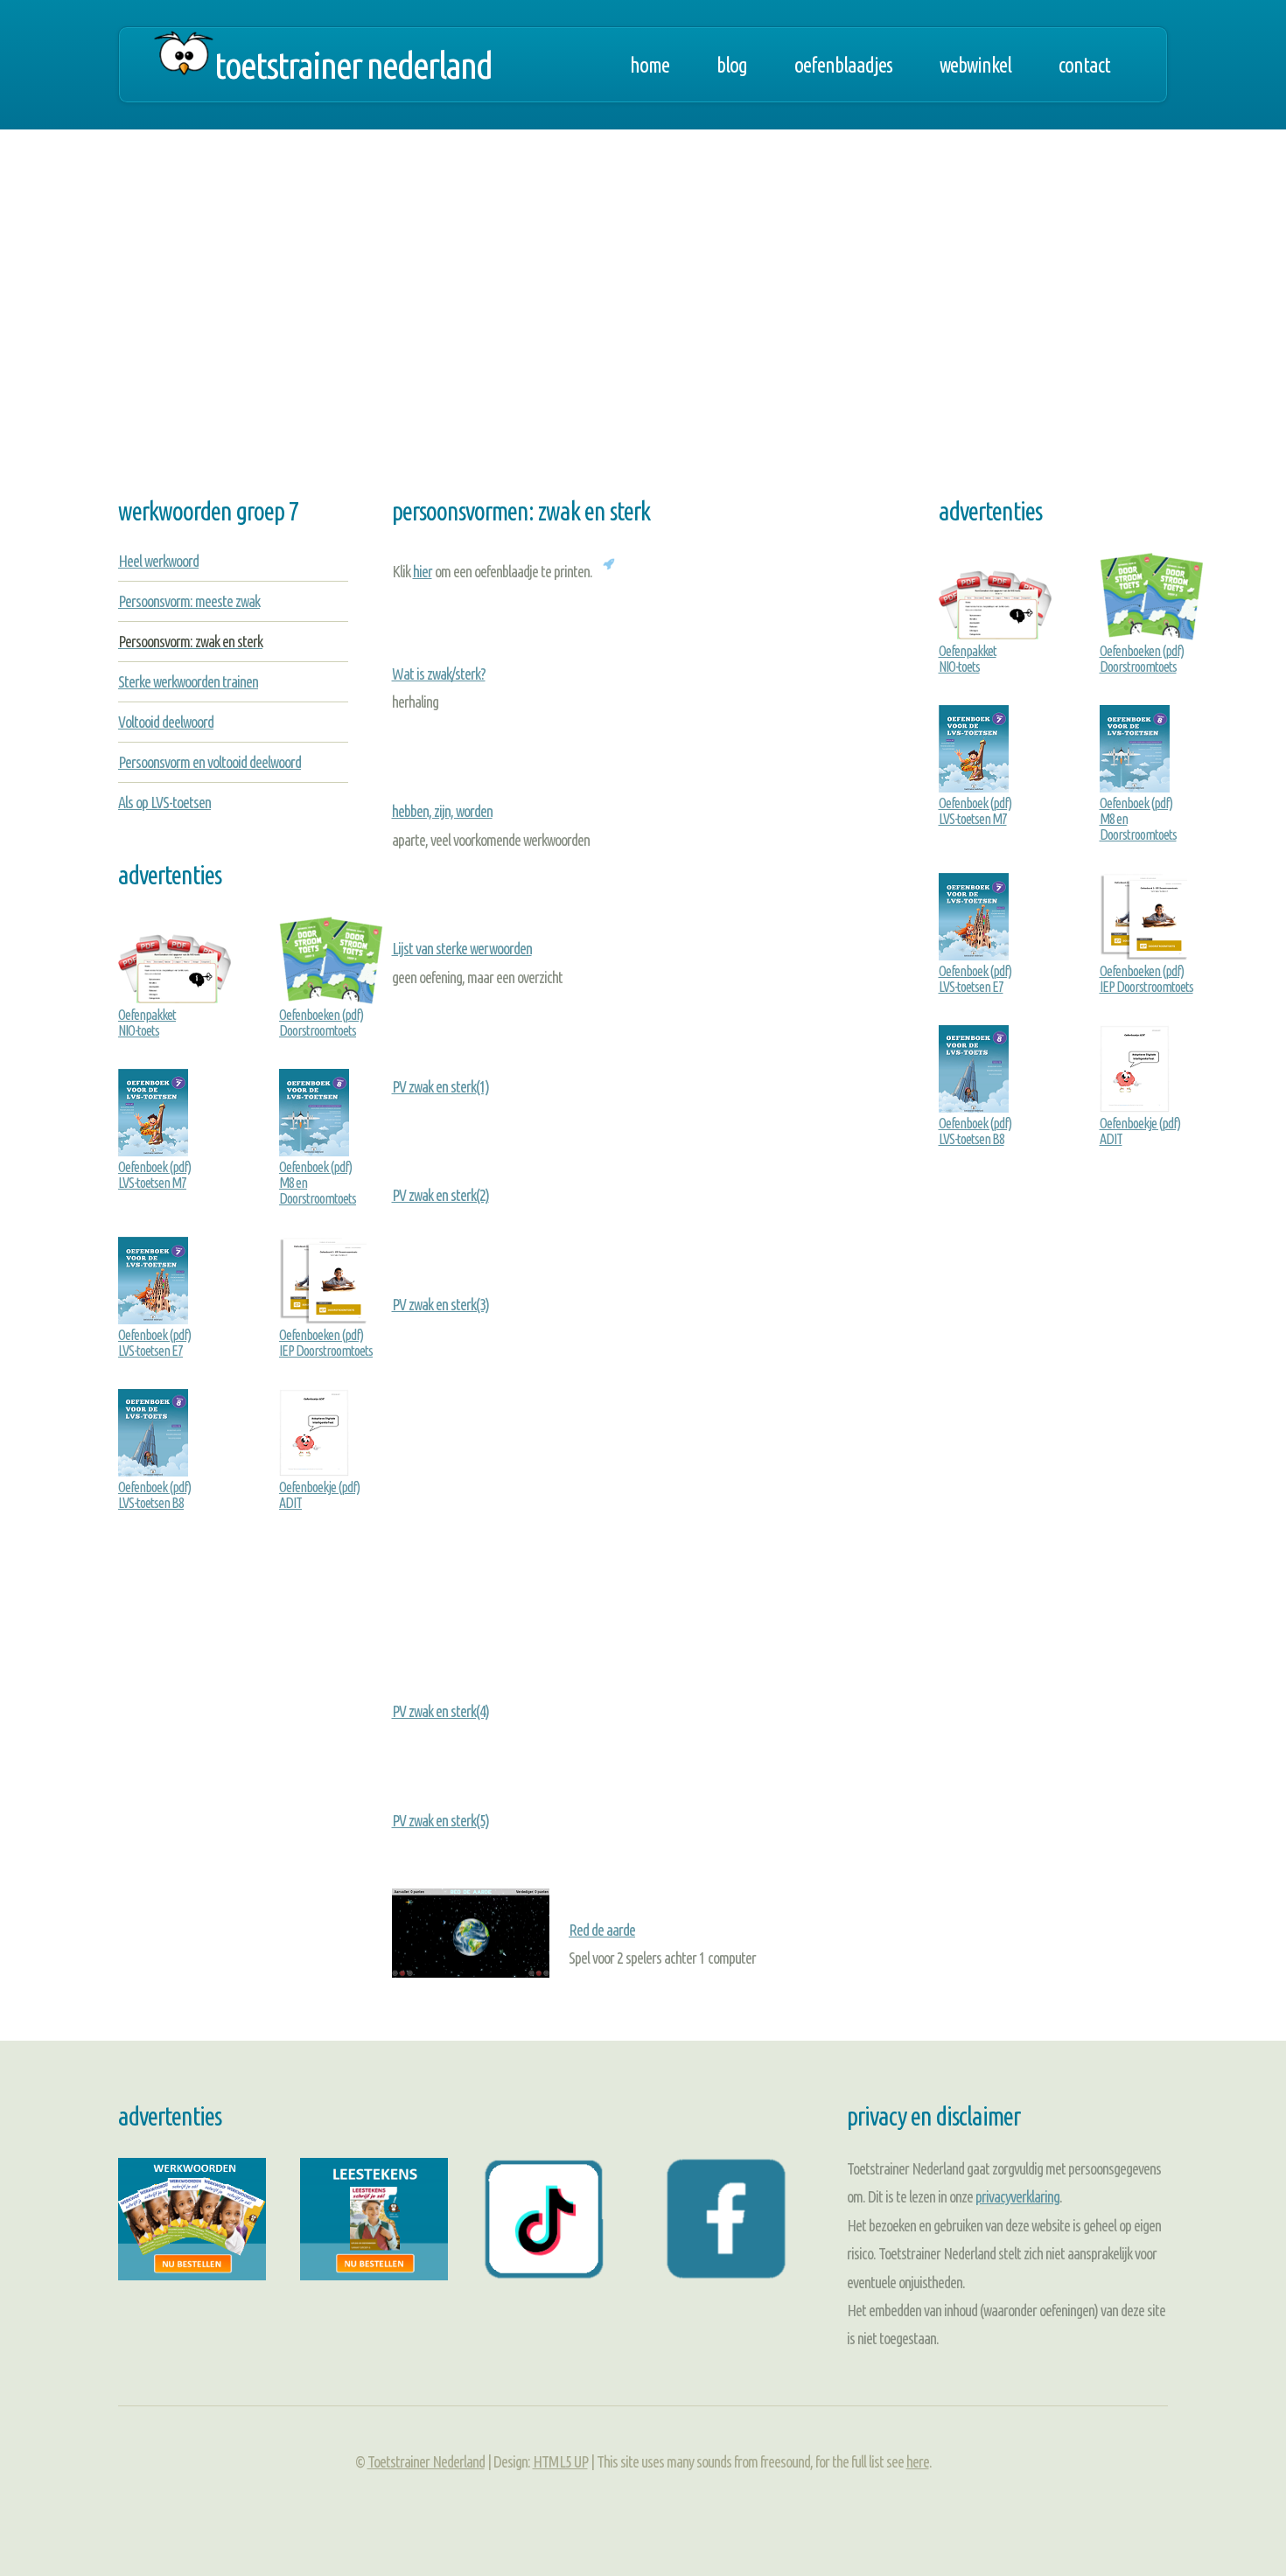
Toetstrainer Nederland (353, 65)
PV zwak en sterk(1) (440, 1086)
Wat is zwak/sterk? (439, 674)
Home (650, 65)
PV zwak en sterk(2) (440, 1195)
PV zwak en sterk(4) (440, 1711)
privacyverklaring (1017, 2196)
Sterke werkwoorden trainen (188, 681)
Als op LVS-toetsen (164, 802)
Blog (732, 65)
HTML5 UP (560, 2461)
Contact (1084, 65)
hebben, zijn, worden (442, 811)
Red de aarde (602, 1930)
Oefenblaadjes (843, 65)
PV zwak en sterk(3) (440, 1304)
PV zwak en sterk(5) (440, 1820)
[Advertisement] (643, 324)
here (918, 2461)
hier (423, 571)
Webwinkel (975, 65)
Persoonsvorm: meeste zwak (189, 601)
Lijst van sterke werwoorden (462, 948)
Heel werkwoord (158, 561)
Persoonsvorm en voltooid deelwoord (210, 762)
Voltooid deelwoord (166, 722)
